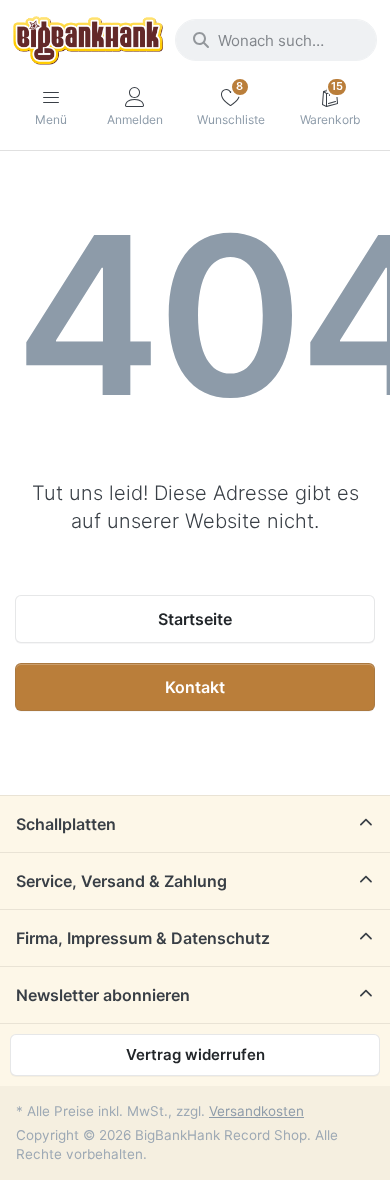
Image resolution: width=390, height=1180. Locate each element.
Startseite (195, 619)
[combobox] (276, 40)
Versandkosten (256, 1111)
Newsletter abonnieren (103, 995)
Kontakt (195, 687)
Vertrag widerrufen (195, 1054)
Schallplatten (66, 824)
